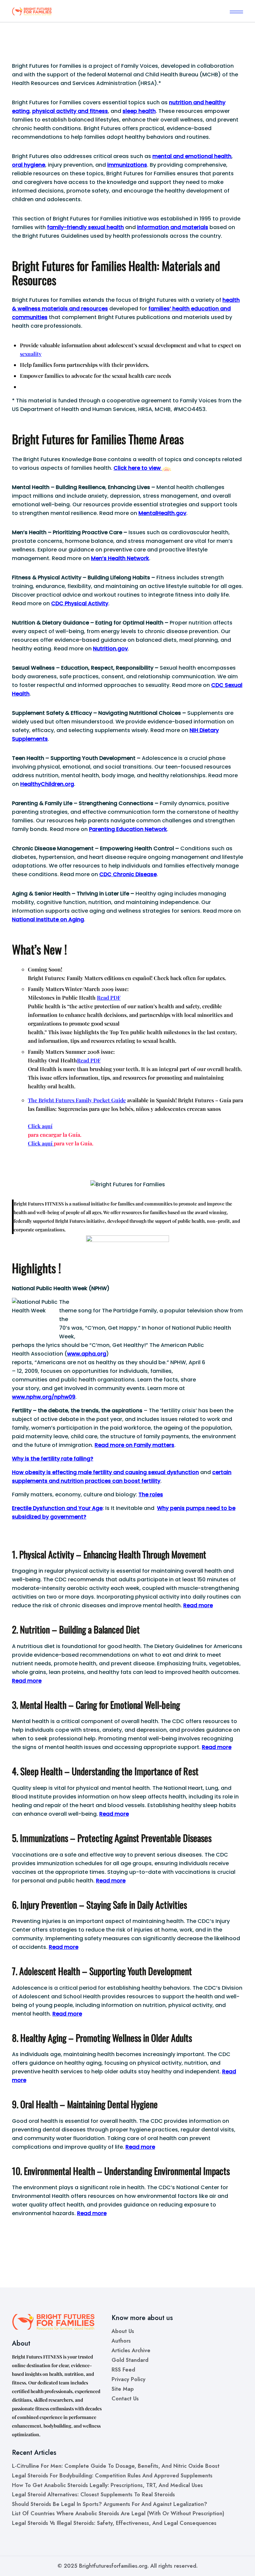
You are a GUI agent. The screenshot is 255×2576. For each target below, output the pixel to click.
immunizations (127, 165)
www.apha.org (87, 1354)
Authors (121, 2341)
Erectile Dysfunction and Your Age (57, 1508)
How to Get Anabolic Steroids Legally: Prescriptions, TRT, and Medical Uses (107, 2485)
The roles (151, 1495)
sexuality (31, 354)
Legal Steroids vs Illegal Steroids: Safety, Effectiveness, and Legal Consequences (114, 2523)
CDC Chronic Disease (128, 874)
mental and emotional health (192, 156)
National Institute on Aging (48, 919)
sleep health (139, 111)
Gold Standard (130, 2360)
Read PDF (109, 997)
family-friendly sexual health (85, 227)
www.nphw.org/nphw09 (44, 1397)
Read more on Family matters (134, 1445)
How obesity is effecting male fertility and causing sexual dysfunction (105, 1472)
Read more (198, 1605)
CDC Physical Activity (80, 603)
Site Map (123, 2389)
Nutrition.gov (110, 649)
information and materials (173, 227)
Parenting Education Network (128, 829)
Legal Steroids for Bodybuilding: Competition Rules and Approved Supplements (112, 2476)
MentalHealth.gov (162, 513)
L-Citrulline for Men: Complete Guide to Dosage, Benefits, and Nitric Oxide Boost (116, 2466)
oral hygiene (29, 165)
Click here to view (138, 468)
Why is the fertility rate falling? (53, 1459)
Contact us (125, 2399)
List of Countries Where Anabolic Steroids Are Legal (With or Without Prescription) (118, 2513)
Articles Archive (131, 2350)
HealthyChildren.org (47, 784)
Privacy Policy (128, 2379)
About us (123, 2331)
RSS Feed (123, 2370)
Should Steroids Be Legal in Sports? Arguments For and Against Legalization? (110, 2504)
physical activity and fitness (70, 111)
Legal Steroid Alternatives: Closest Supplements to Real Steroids (93, 2494)
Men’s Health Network (120, 558)
